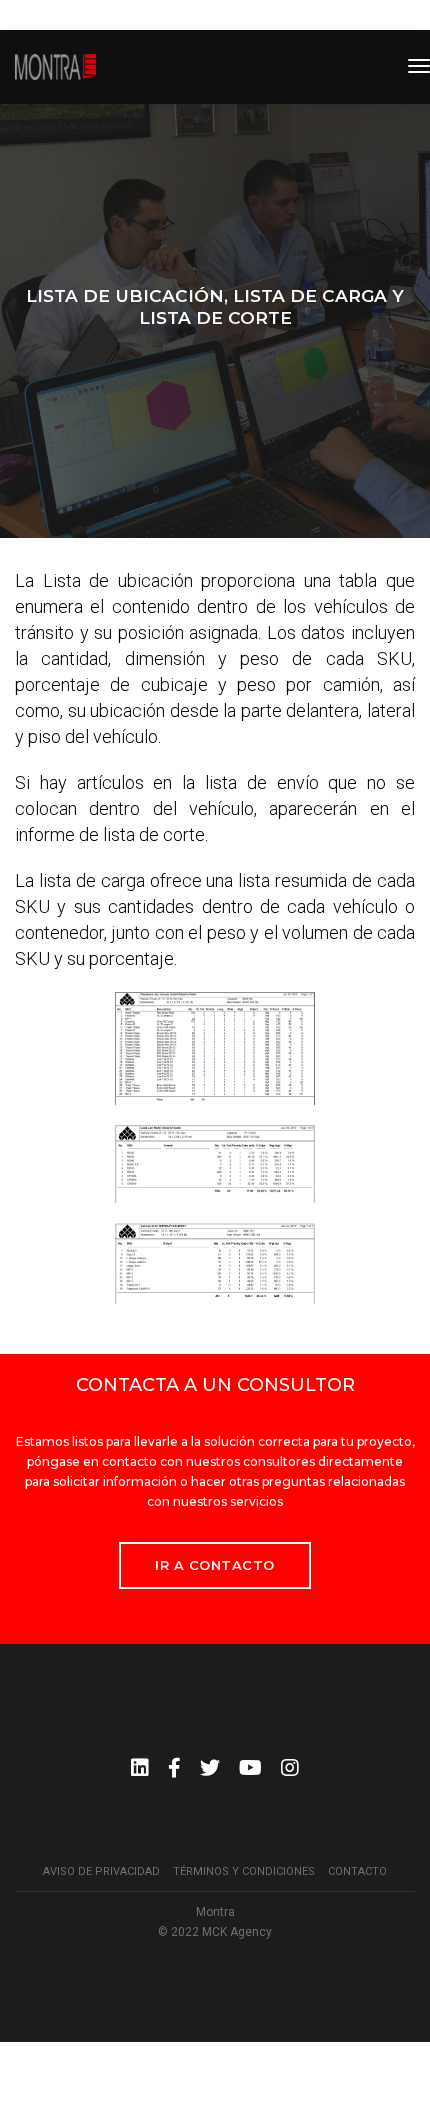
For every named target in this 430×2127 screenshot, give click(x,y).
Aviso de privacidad (101, 1871)
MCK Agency (237, 1932)
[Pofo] (55, 67)
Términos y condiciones (244, 1871)
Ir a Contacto (215, 1565)
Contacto (357, 1871)
